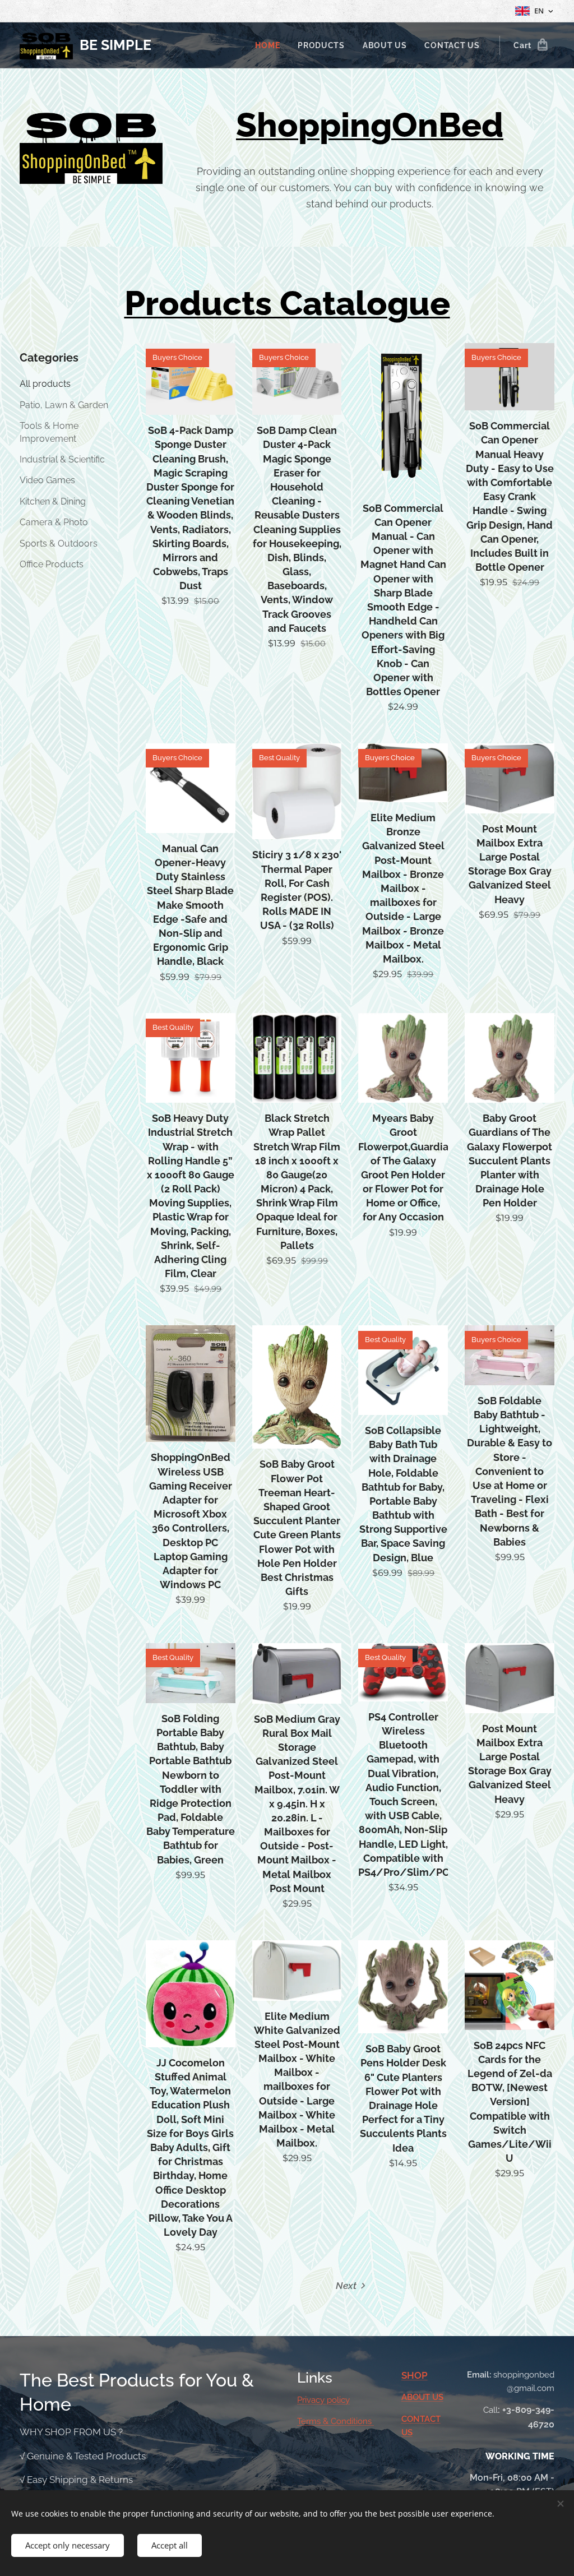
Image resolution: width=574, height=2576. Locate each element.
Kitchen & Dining (53, 501)
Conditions (352, 2421)
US (438, 2397)
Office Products (52, 564)
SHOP (415, 2375)
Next (346, 2286)
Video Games (47, 480)
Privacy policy (323, 2400)
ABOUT (417, 2397)
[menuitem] (270, 45)
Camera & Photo (54, 522)
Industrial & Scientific (62, 459)
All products (45, 384)
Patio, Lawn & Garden (64, 405)
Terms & (314, 2421)
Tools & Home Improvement (49, 432)
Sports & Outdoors (59, 544)
